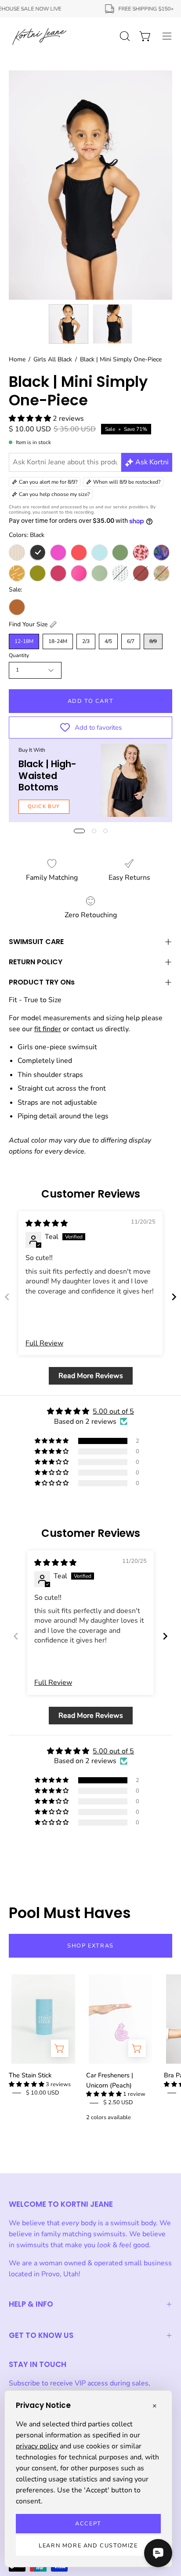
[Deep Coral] (79, 553)
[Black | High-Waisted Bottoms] (134, 781)
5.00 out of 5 (113, 1411)
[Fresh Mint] (100, 553)
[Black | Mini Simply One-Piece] (69, 324)
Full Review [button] (44, 1343)
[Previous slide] (7, 1297)
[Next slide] (174, 1297)
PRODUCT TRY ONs (42, 982)
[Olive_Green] (38, 573)
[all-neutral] (17, 553)
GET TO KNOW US (41, 2335)
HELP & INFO (31, 2304)
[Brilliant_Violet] (58, 553)
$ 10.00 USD (43, 2093)
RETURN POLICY (36, 962)
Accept (88, 2524)
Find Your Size (28, 624)
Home (17, 359)
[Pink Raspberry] (58, 573)
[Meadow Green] (120, 553)
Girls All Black (53, 359)
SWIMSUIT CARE (36, 942)
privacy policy (37, 2446)
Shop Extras (90, 1946)
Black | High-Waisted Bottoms (47, 775)
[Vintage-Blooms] (120, 573)
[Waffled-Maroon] (141, 573)
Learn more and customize (88, 2546)
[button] (31, 419)
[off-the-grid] (17, 573)
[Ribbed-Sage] (100, 573)
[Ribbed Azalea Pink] (79, 573)
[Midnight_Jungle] (161, 553)
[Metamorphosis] (141, 553)
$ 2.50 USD (118, 2102)
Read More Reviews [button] (91, 1376)
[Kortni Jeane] (40, 36)
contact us (87, 1029)
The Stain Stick (30, 2075)
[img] (47, 1224)
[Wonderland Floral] (161, 573)
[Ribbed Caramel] (17, 607)
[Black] (38, 553)
